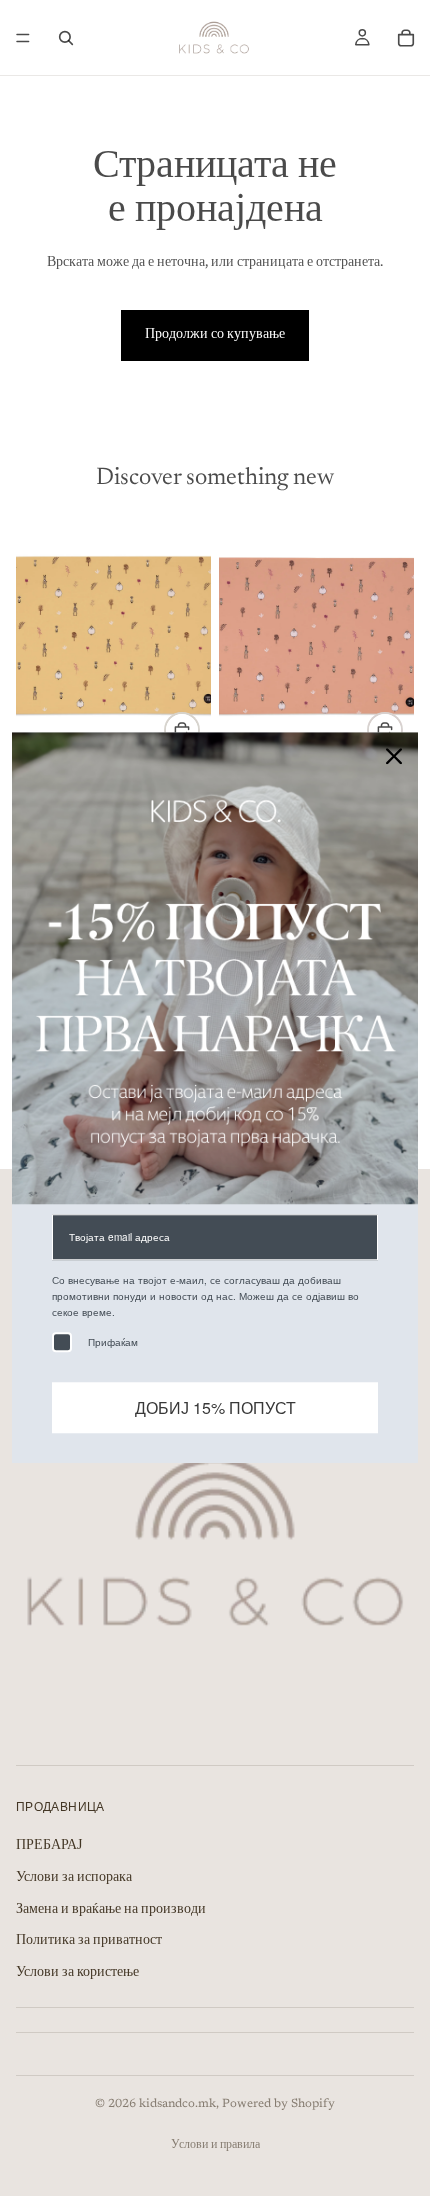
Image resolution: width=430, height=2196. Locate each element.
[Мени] (23, 38)
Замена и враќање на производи (111, 1909)
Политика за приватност (89, 1941)
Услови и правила (215, 2145)
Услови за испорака (74, 1878)
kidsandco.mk (177, 2104)
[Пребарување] (66, 38)
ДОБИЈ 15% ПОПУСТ (215, 1408)
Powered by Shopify (278, 2104)
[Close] (394, 756)
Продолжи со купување (215, 335)
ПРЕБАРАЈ (49, 1846)
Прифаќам (113, 1343)
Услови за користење (77, 1973)
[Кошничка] (406, 38)
